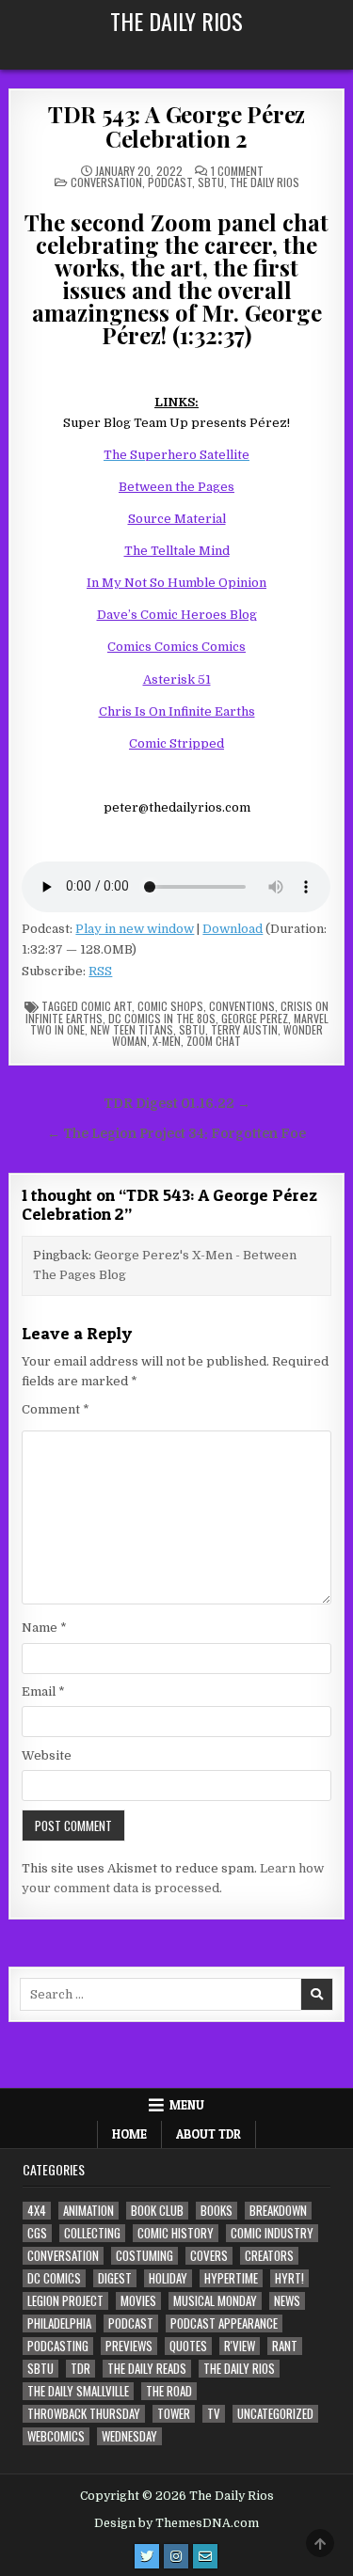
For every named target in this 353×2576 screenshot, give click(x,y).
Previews (129, 2346)
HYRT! (289, 2278)
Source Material (177, 519)
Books (217, 2211)
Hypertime (231, 2278)
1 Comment (237, 171)
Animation (88, 2211)
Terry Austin (244, 1029)
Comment (56, 1409)
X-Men (167, 1041)
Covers (209, 2256)
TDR (80, 2369)
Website (47, 1755)
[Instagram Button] (176, 2556)
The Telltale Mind (177, 551)
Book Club (157, 2211)
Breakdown (278, 2211)
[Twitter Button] (147, 2556)
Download (233, 929)
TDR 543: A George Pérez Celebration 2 (176, 126)
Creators (269, 2256)
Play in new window (135, 929)
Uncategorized (275, 2414)
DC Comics (54, 2278)
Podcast (170, 182)
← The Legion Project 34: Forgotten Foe (176, 1134)
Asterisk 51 (177, 680)
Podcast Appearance (224, 2323)
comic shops (170, 1006)
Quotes (188, 2346)
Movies (138, 2301)
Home (129, 2134)
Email (43, 1691)
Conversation (106, 182)
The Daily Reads (147, 2369)
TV (214, 2414)
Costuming (144, 2256)
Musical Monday (215, 2301)
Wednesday (129, 2436)
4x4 (37, 2211)
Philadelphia (59, 2323)
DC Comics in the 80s (162, 1018)
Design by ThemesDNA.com (176, 2523)
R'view (240, 2346)
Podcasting (58, 2346)
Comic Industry (272, 2233)
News (287, 2301)
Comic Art (106, 1006)
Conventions (242, 1006)
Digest (115, 2278)
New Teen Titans (132, 1029)
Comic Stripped (176, 743)
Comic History (176, 2233)
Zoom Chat (214, 1041)
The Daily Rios (176, 21)
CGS (37, 2233)
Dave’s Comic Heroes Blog (177, 615)
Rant (285, 2346)
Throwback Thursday (84, 2414)
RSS (100, 971)
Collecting (92, 2233)
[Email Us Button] (205, 2556)
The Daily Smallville (78, 2391)
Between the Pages (176, 487)
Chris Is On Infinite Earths (177, 711)
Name (44, 1628)
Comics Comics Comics (176, 647)
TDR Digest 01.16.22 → (177, 1104)
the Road (169, 2391)
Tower (174, 2414)
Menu (187, 2105)
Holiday (168, 2278)
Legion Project (65, 2301)
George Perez (255, 1018)
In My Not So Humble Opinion (176, 583)
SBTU (211, 182)
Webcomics (56, 2436)
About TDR (209, 2134)
